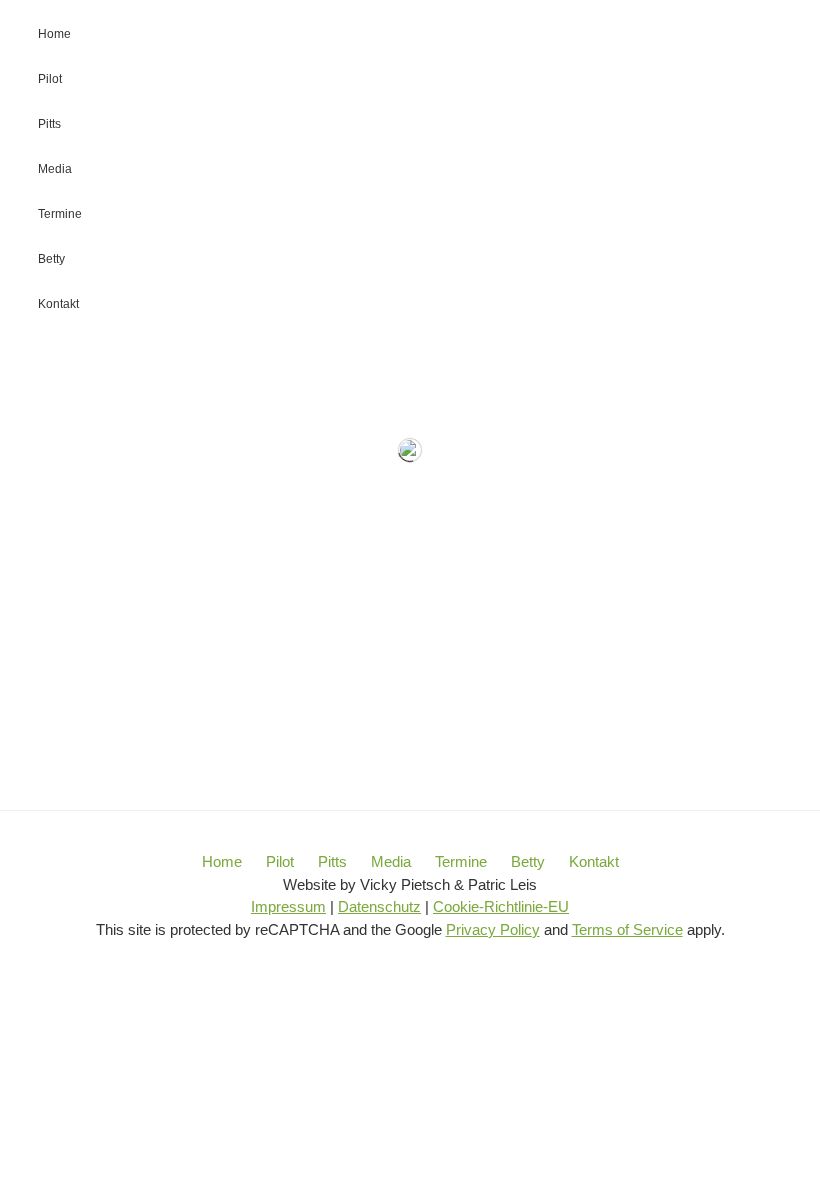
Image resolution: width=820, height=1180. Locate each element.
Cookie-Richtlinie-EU (501, 906)
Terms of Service (627, 929)
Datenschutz (379, 906)
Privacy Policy (493, 929)
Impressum (288, 906)
